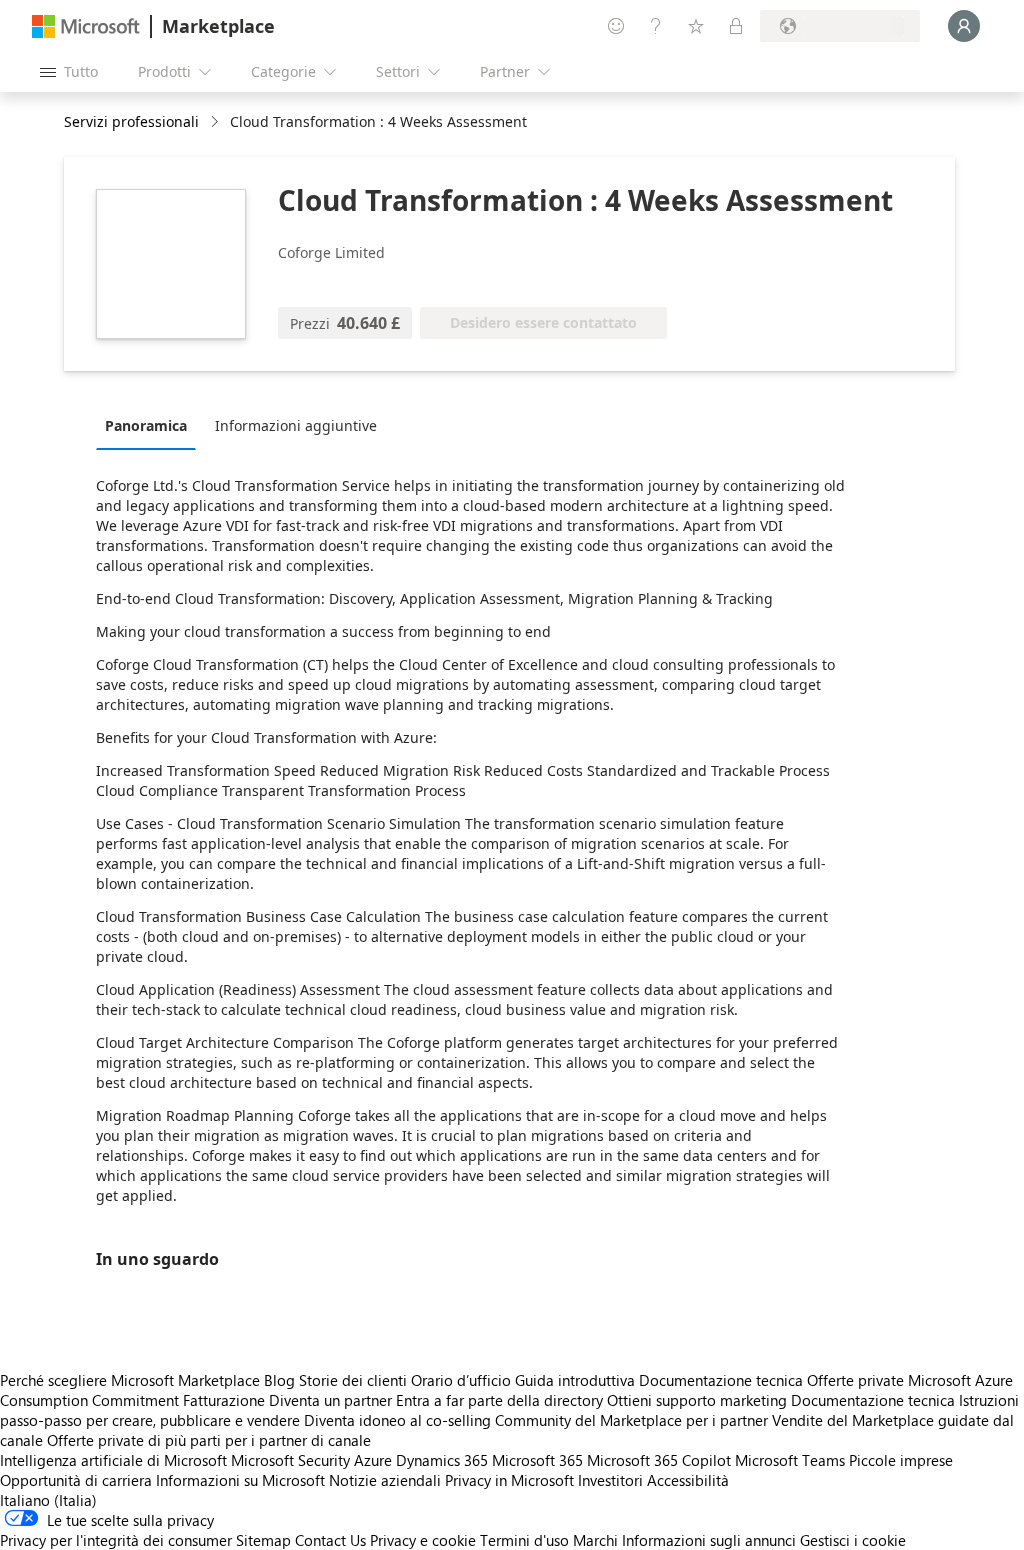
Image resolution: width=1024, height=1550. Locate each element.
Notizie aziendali (385, 1480)
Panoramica (146, 425)
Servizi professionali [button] (131, 121)
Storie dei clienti (353, 1380)
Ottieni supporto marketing (697, 1400)
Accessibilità (688, 1480)
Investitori (610, 1480)
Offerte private (855, 1380)
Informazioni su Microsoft (240, 1480)
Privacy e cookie (423, 1540)
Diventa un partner (330, 1400)
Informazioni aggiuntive (296, 425)
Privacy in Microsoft (509, 1480)
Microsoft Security (290, 1460)
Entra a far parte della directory (499, 1400)
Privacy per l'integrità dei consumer (116, 1540)
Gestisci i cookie (853, 1540)
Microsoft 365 (537, 1460)
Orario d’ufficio (461, 1380)
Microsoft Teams (790, 1460)
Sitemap (263, 1540)
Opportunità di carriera (76, 1480)
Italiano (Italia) (48, 1500)
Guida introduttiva (575, 1380)
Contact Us (330, 1540)
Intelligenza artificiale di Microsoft (113, 1460)
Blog (279, 1380)
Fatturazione (224, 1400)
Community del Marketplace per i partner (631, 1420)
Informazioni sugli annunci (709, 1540)
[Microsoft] (86, 26)
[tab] (151, 425)
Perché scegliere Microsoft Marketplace (130, 1380)
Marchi (595, 1540)
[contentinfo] (216, 122)
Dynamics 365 (442, 1460)
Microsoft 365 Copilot (659, 1460)
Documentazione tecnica (721, 1380)
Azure (373, 1460)
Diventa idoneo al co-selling (397, 1420)
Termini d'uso (524, 1540)
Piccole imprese (901, 1460)
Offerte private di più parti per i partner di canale (209, 1440)
